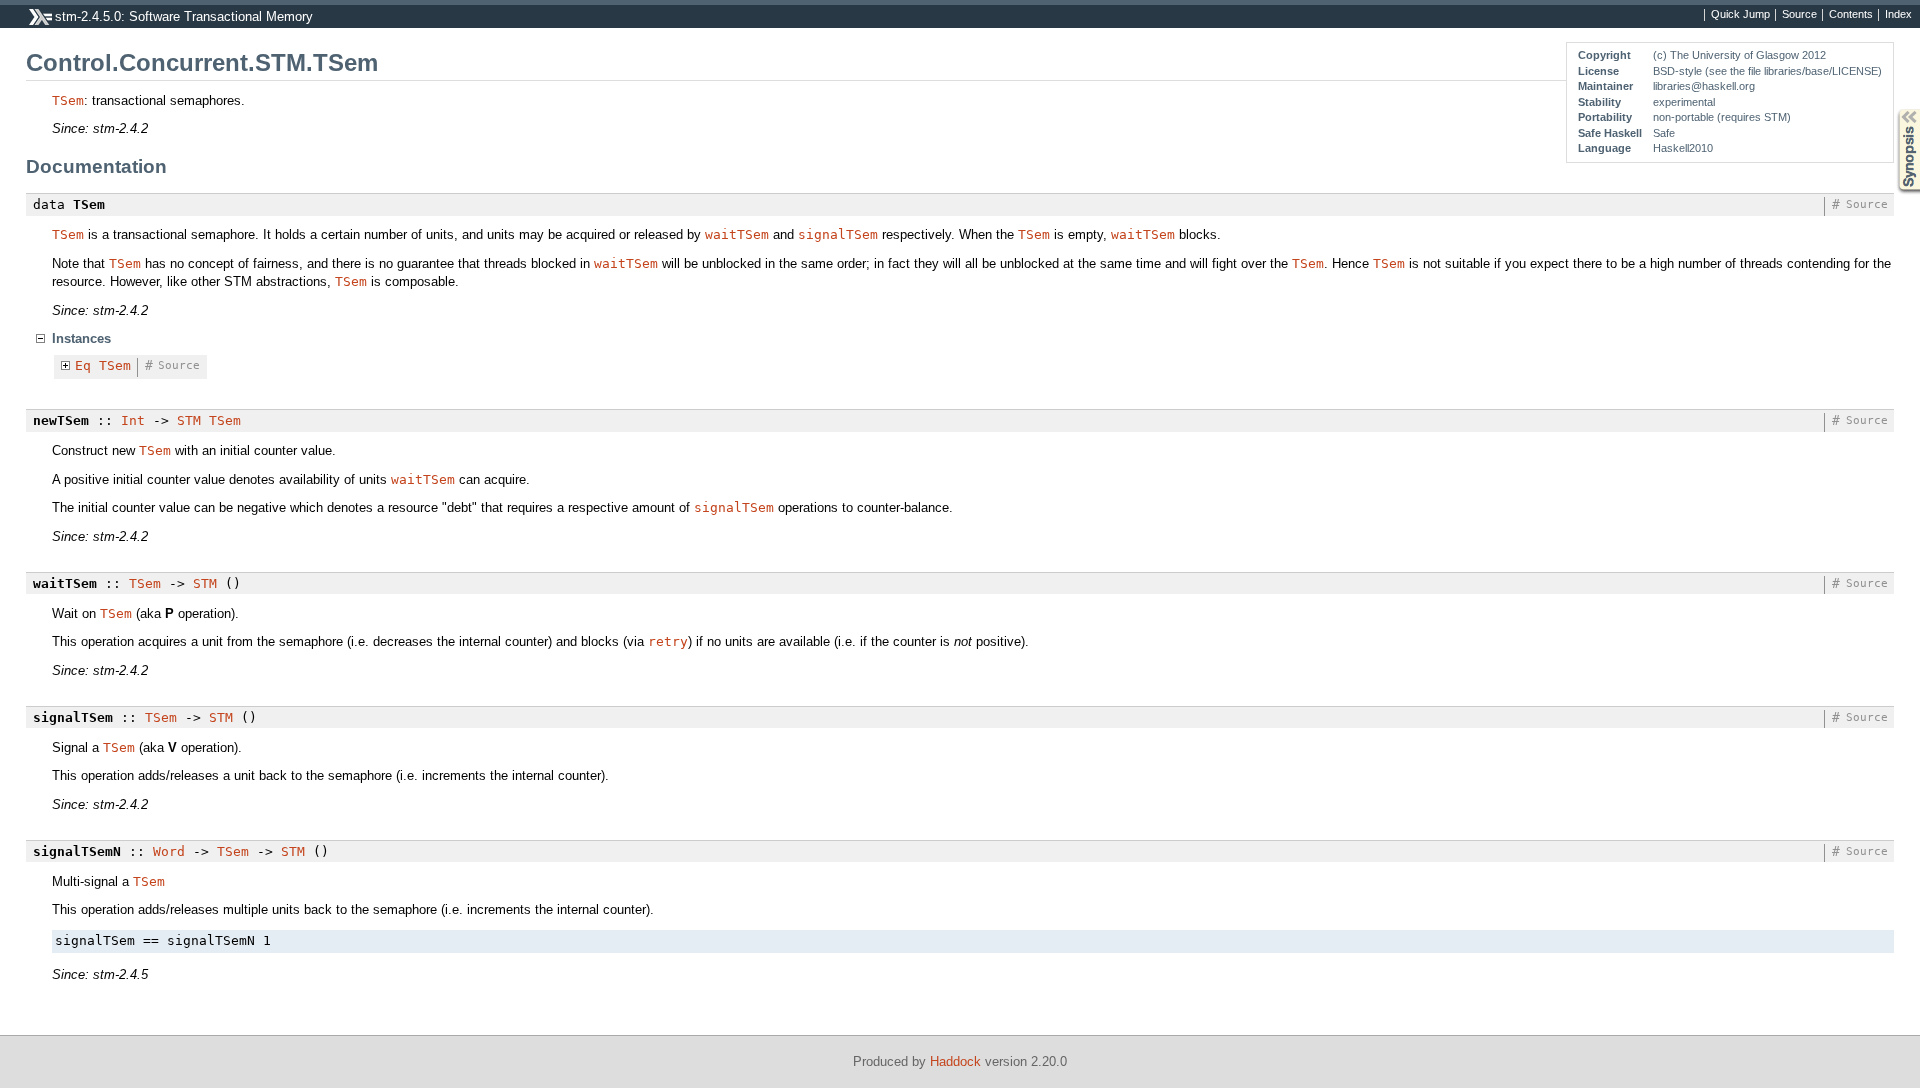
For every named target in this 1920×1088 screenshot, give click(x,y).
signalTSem (838, 234)
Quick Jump (1740, 15)
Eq (83, 365)
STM (189, 420)
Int (133, 420)
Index (1898, 15)
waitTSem (737, 234)
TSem (68, 100)
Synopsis (1894, 109)
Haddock (955, 1061)
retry (668, 641)
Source (1799, 15)
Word (169, 851)
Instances (81, 338)
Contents (1851, 15)
